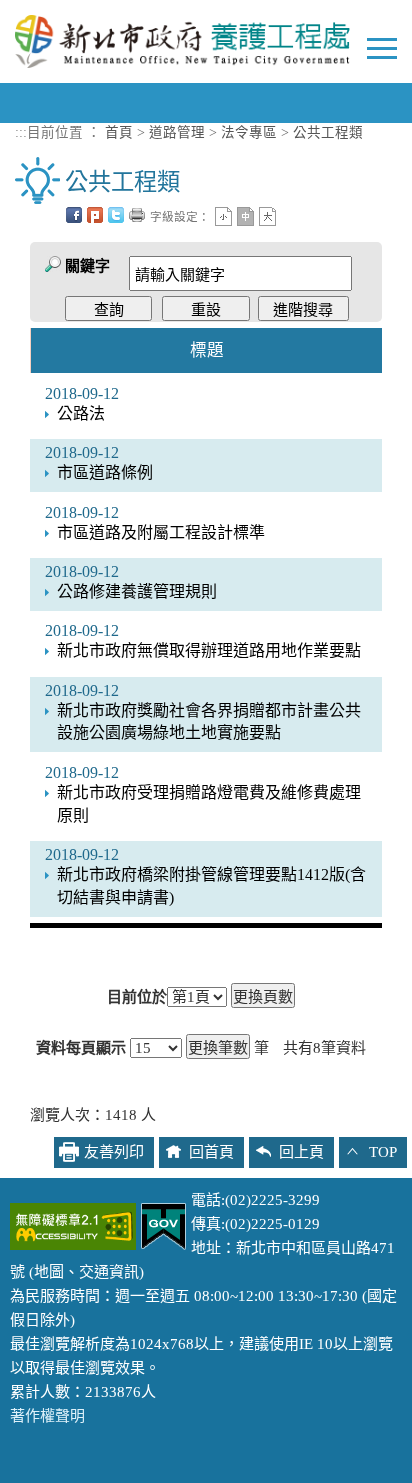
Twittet (116, 215)
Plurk (95, 215)
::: (21, 132)
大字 (267, 216)
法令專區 (249, 132)
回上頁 (301, 1152)
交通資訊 (109, 1272)
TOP (383, 1152)
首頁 (119, 132)
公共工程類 (328, 132)
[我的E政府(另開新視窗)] (163, 1225)
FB (74, 215)
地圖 (49, 1272)
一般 (245, 216)
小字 (223, 216)
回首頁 (211, 1152)
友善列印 (137, 215)
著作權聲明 (47, 1416)
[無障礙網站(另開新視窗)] (73, 1225)
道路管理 (177, 132)
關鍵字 (87, 266)
